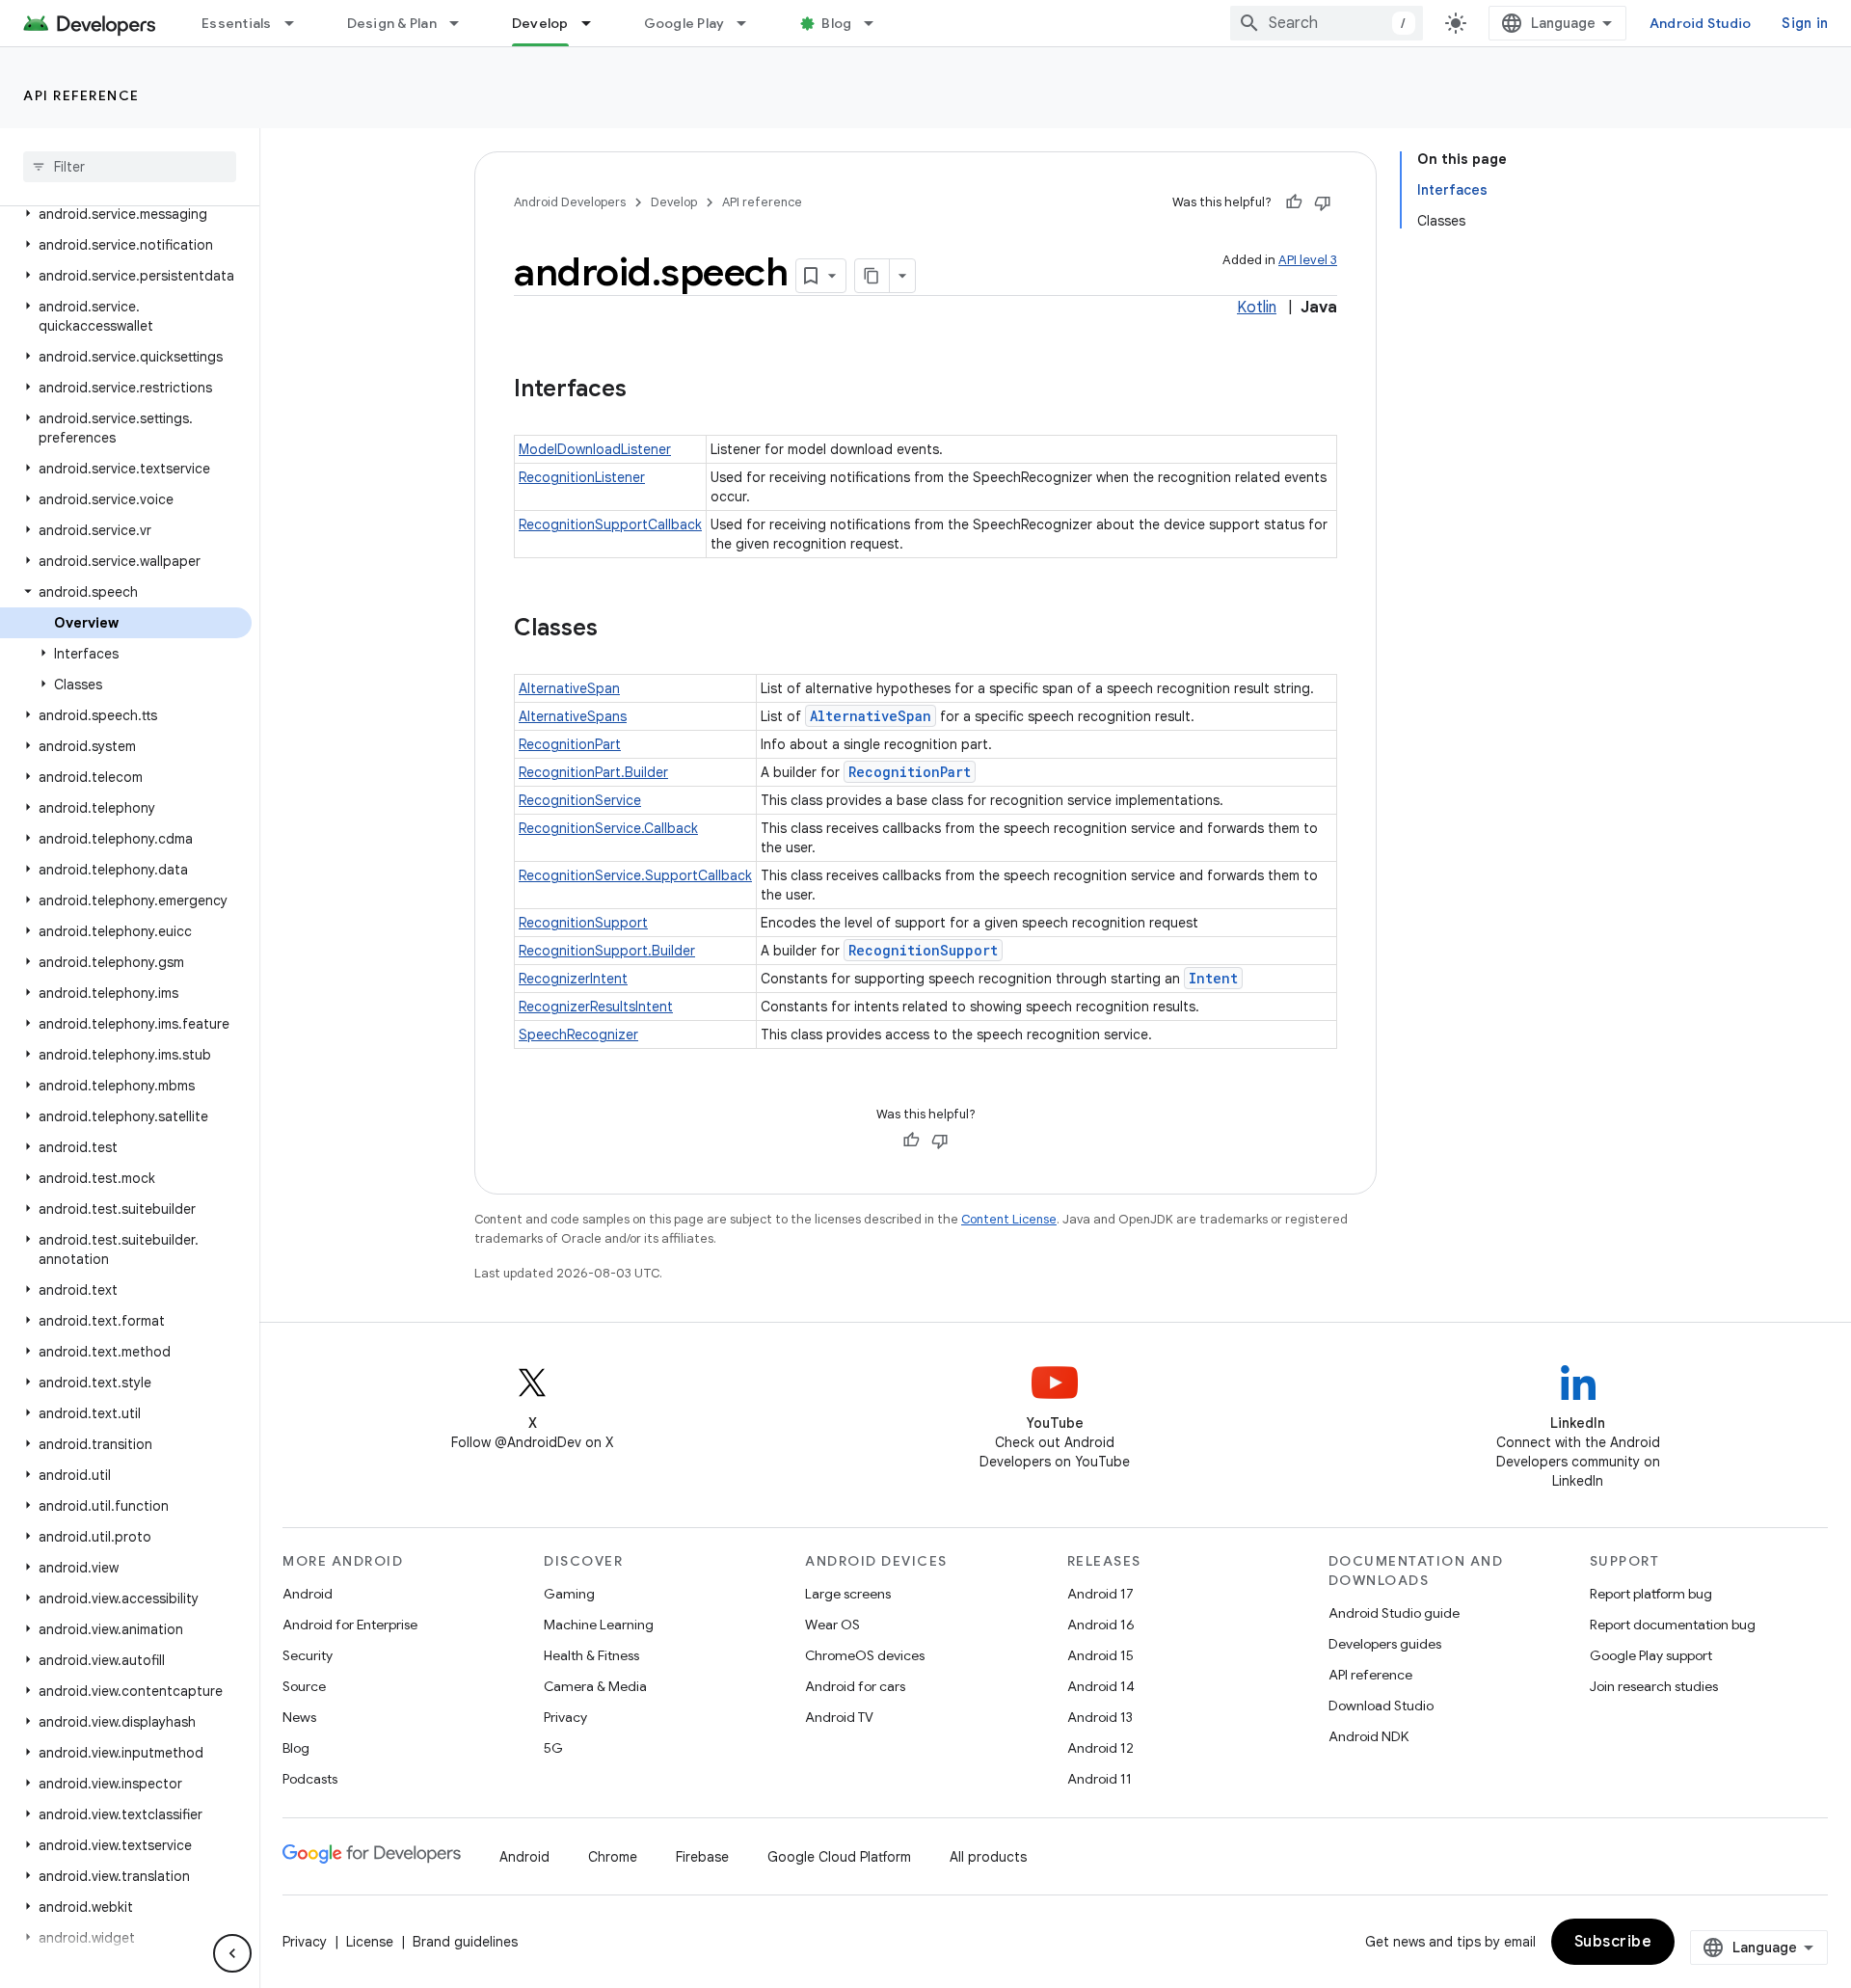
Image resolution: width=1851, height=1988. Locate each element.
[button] (126, 214)
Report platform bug (1651, 1594)
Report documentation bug (1673, 1625)
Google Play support (1651, 1655)
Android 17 (1100, 1594)
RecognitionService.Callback (608, 828)
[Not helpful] (1323, 202)
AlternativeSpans (573, 716)
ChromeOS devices (865, 1655)
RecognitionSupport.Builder (607, 951)
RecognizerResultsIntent (596, 1007)
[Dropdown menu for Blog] (877, 23)
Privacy (565, 1717)
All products (988, 1857)
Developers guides (1385, 1644)
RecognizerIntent (573, 979)
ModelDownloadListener (595, 449)
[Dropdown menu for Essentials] (298, 23)
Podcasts (310, 1779)
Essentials (237, 23)
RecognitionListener (582, 477)
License (370, 1942)
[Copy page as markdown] (872, 276)
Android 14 (1101, 1686)
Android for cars (855, 1686)
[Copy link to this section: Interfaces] (646, 390)
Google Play (684, 23)
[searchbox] (130, 167)
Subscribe (1613, 1942)
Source (304, 1686)
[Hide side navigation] (232, 1953)
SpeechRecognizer (578, 1034)
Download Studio (1381, 1706)
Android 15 (1100, 1655)
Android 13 (1100, 1717)
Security (308, 1655)
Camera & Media (595, 1686)
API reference (81, 95)
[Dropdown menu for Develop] (595, 23)
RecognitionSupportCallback (610, 524)
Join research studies (1654, 1686)
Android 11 (1100, 1779)
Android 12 (1100, 1748)
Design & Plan (392, 23)
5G (553, 1748)
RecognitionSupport (583, 923)
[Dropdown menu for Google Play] (750, 23)
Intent (1213, 978)
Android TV (839, 1717)
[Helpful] (1294, 202)
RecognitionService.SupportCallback (635, 875)
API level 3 (1308, 260)
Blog (836, 23)
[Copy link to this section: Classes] (617, 630)
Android (308, 1594)
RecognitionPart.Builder (593, 772)
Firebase (702, 1857)
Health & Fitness (591, 1655)
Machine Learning (599, 1625)
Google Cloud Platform (839, 1857)
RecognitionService (580, 800)
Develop (540, 23)
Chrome (613, 1857)
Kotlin (1257, 308)
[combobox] (1327, 23)
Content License (1009, 1219)
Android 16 (1101, 1625)
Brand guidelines (465, 1942)
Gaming (569, 1594)
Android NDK (1368, 1736)
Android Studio (1701, 23)
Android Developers (570, 202)
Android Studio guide (1394, 1613)
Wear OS (832, 1625)
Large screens (848, 1594)
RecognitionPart (570, 744)
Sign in (1805, 23)
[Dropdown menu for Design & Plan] (463, 23)
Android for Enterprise (350, 1625)
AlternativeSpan (569, 688)
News (299, 1717)
